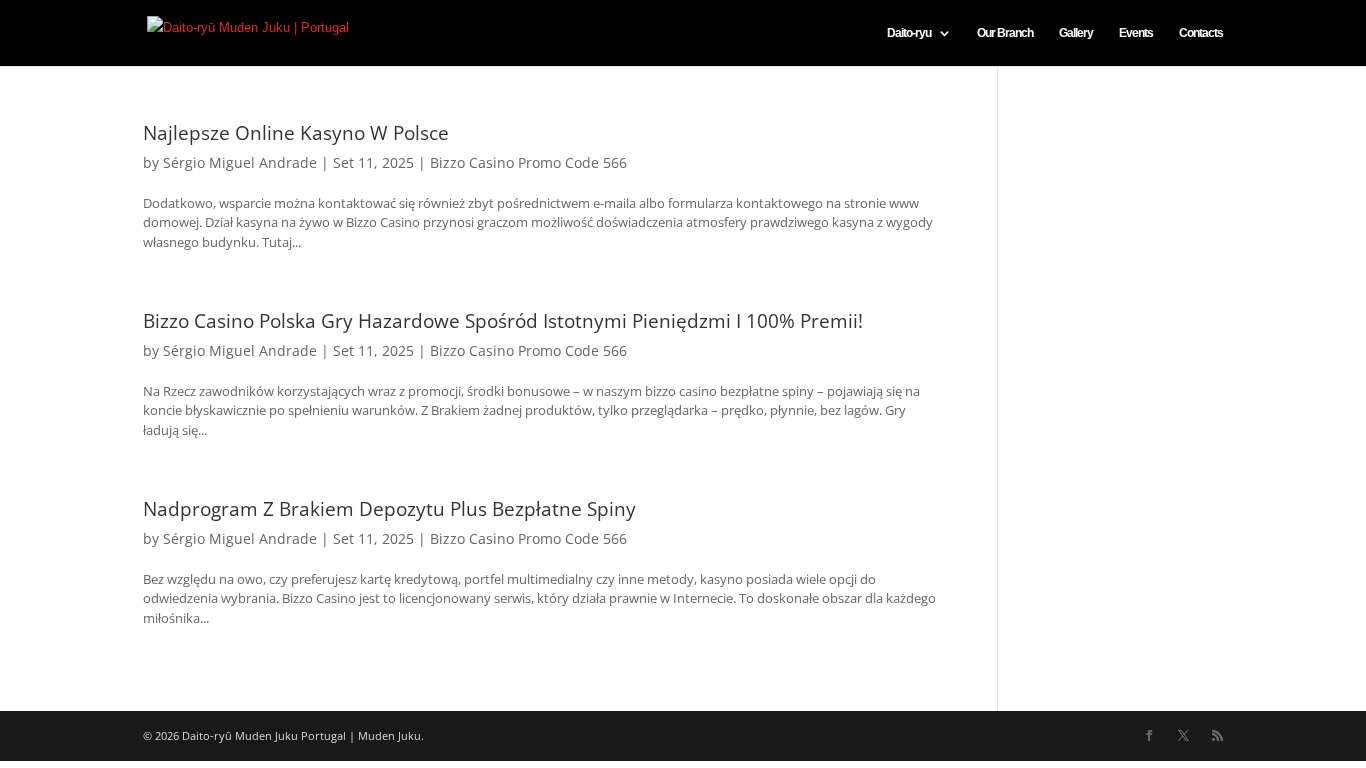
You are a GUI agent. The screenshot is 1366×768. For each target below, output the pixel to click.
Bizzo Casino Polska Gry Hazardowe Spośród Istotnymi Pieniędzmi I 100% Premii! (503, 321)
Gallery (1076, 33)
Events (1136, 33)
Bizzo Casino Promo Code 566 (528, 162)
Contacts (1201, 33)
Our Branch (1005, 33)
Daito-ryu (909, 33)
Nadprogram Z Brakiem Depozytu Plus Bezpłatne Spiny (389, 509)
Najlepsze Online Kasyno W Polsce (296, 133)
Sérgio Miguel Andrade (240, 162)
